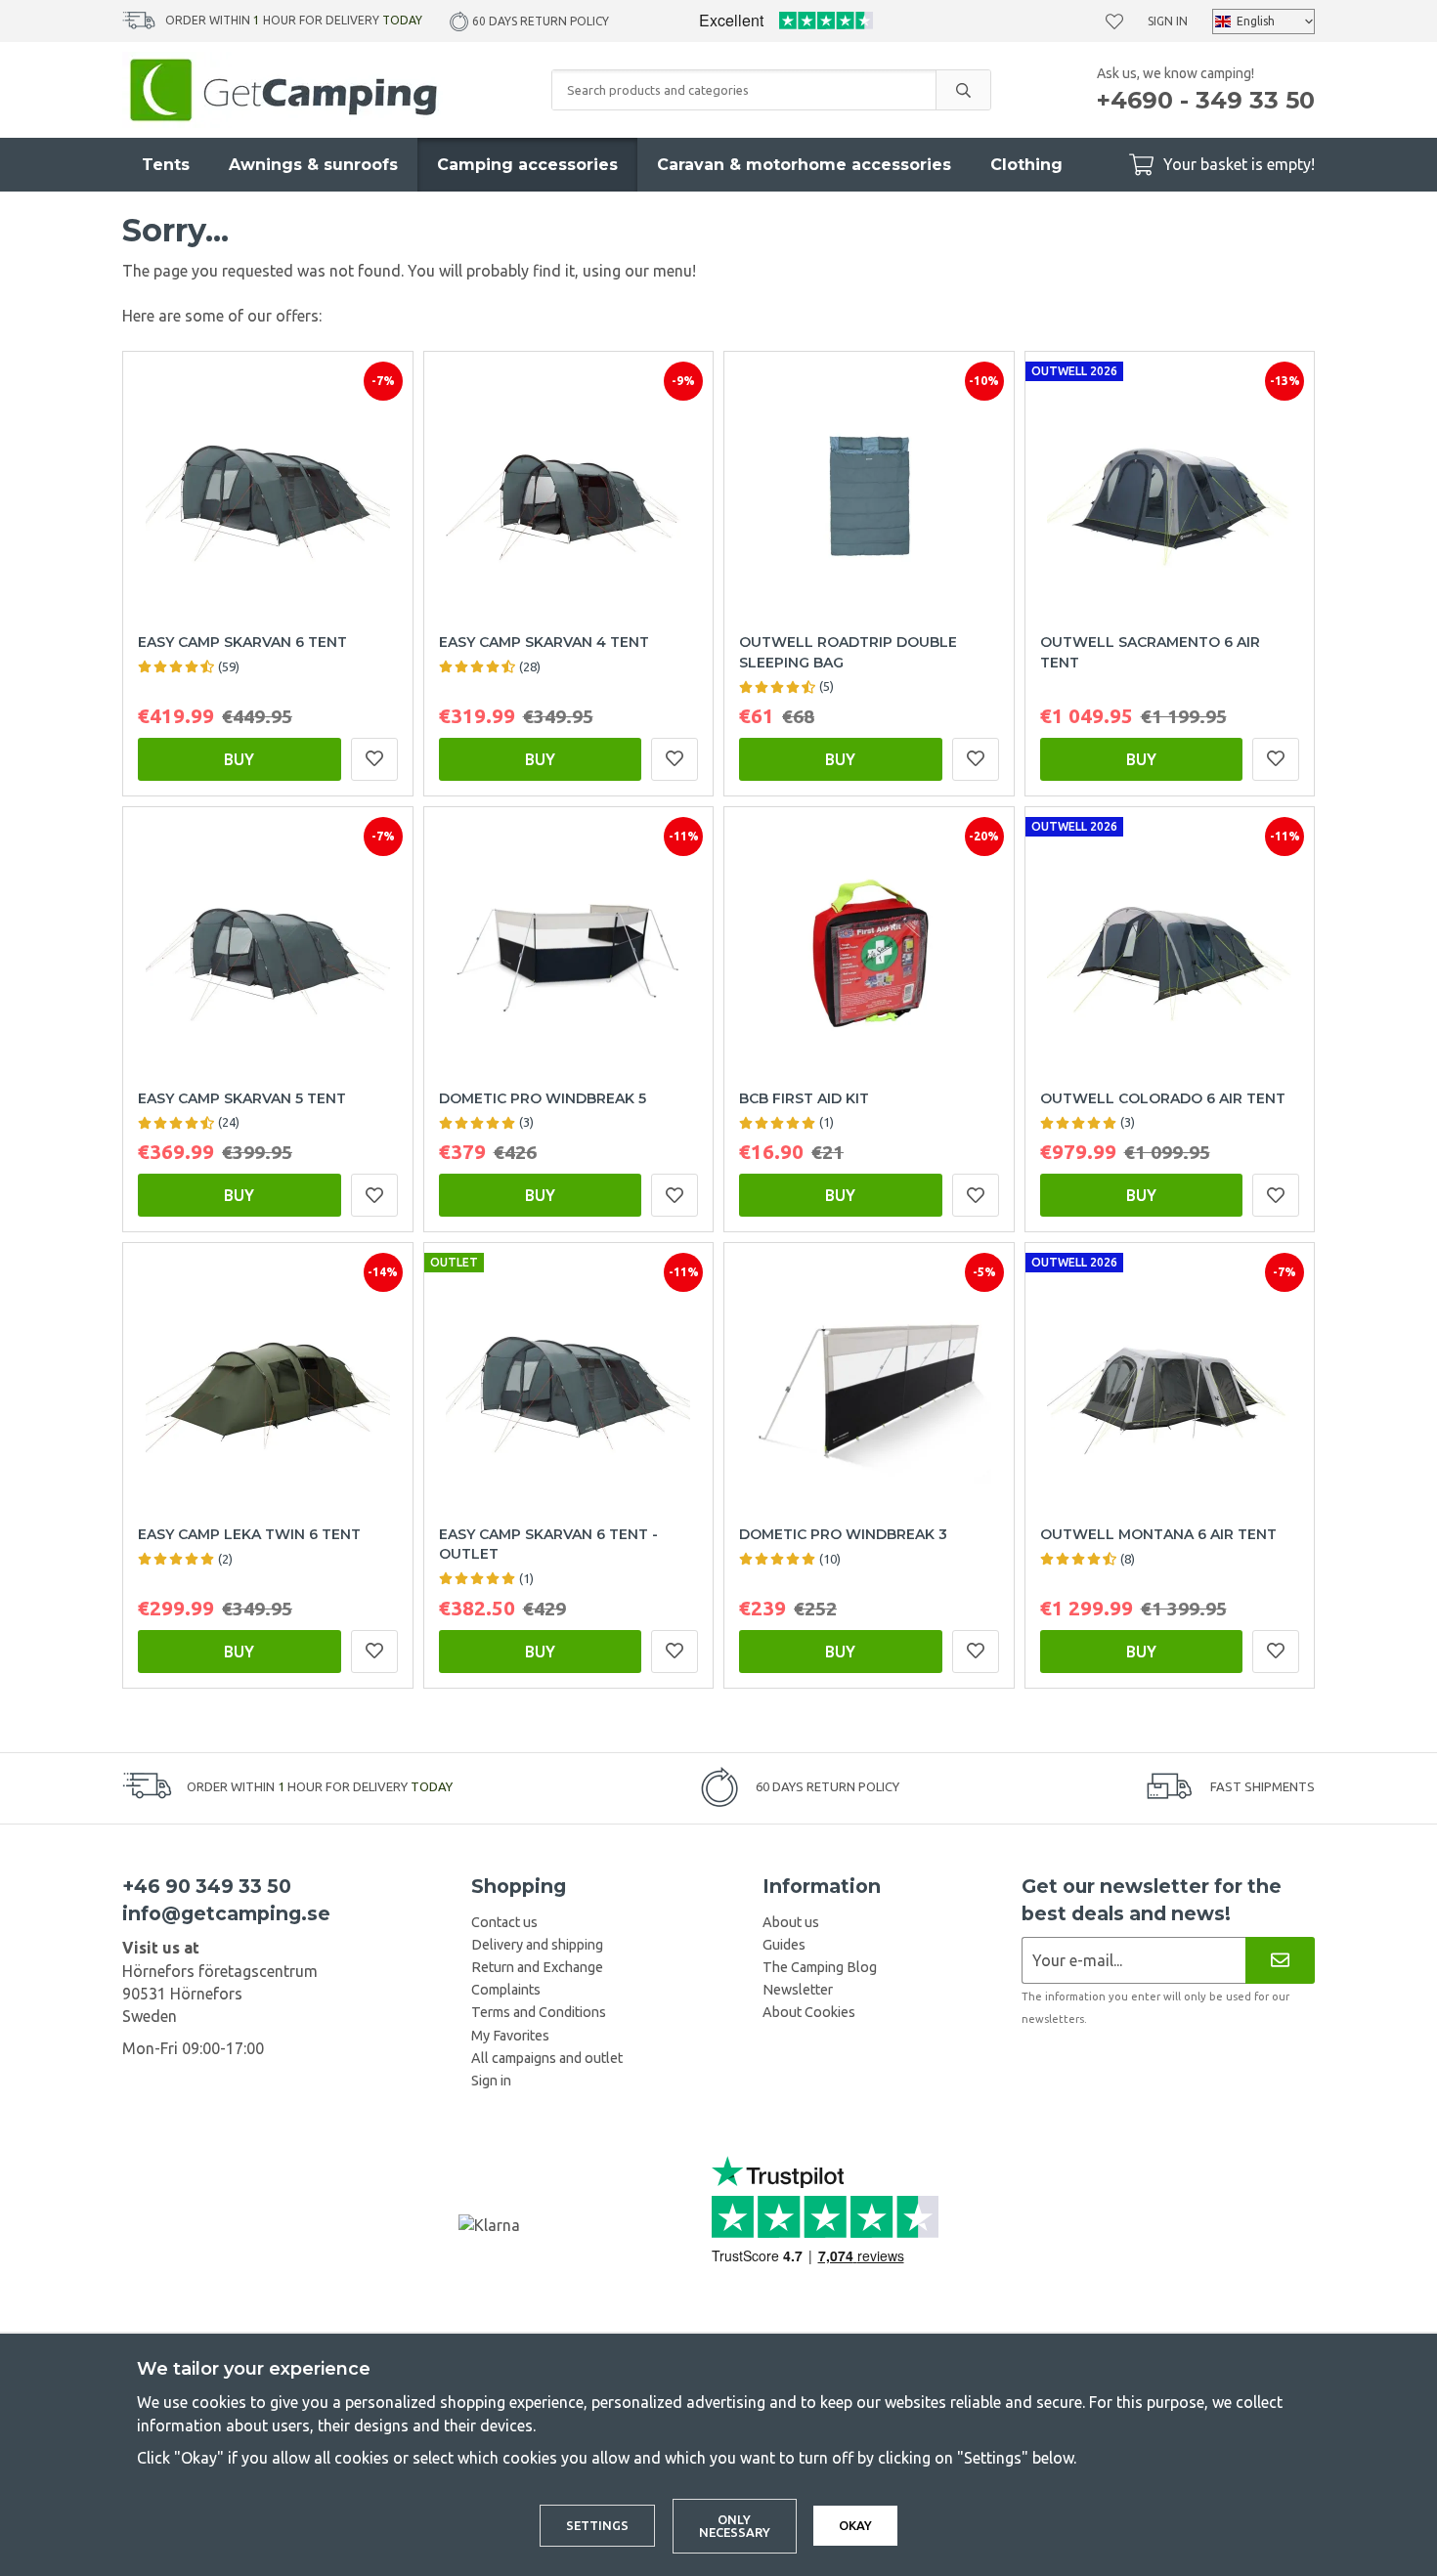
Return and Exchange (537, 1967)
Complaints (506, 1990)
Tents (166, 165)
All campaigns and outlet (547, 2058)
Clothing (1026, 165)
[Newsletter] (1280, 1960)
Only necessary (735, 2526)
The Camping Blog (820, 1967)
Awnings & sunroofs (313, 165)
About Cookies (809, 2012)
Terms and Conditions (539, 2012)
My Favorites (510, 2036)
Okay (855, 2525)
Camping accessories (527, 165)
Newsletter (798, 1990)
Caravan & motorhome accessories (804, 165)
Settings (597, 2525)
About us (791, 1922)
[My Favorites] (1114, 21)
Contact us (504, 1922)
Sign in (1168, 21)
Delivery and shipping (537, 1945)
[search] (963, 90)
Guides (784, 1945)
